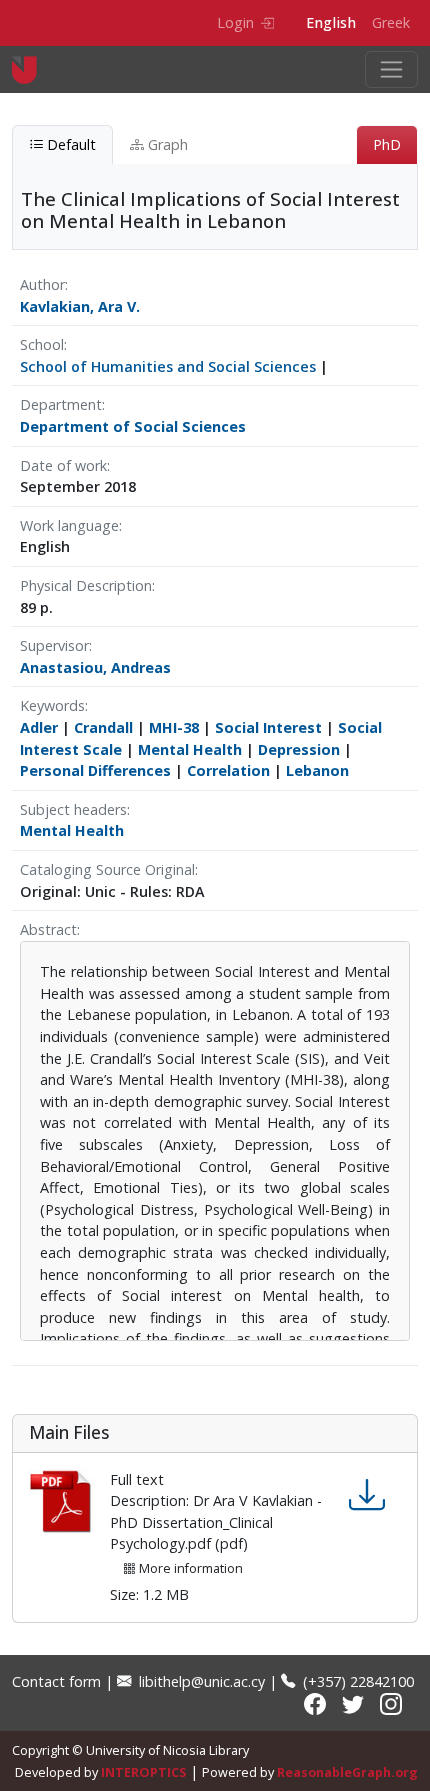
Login (235, 22)
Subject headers (73, 809)
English (331, 22)
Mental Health (190, 749)
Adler (39, 727)
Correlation (228, 770)
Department (61, 404)
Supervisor (54, 645)
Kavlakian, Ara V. (80, 306)
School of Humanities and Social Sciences (168, 366)
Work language (69, 525)
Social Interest (268, 727)
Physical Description (86, 585)
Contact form (56, 1681)
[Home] (32, 69)
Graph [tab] (166, 144)
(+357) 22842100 (356, 1681)
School (42, 344)
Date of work (63, 465)
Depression (299, 749)
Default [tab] (69, 144)
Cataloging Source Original (107, 869)
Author (42, 284)
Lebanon (317, 770)
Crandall (103, 727)
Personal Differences (95, 770)
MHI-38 (174, 727)
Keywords (52, 705)
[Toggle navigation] (391, 69)
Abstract (48, 929)
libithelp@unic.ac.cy (200, 1681)
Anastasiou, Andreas (95, 667)
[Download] (367, 1495)
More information (189, 1568)
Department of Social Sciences (133, 426)
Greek (391, 22)
